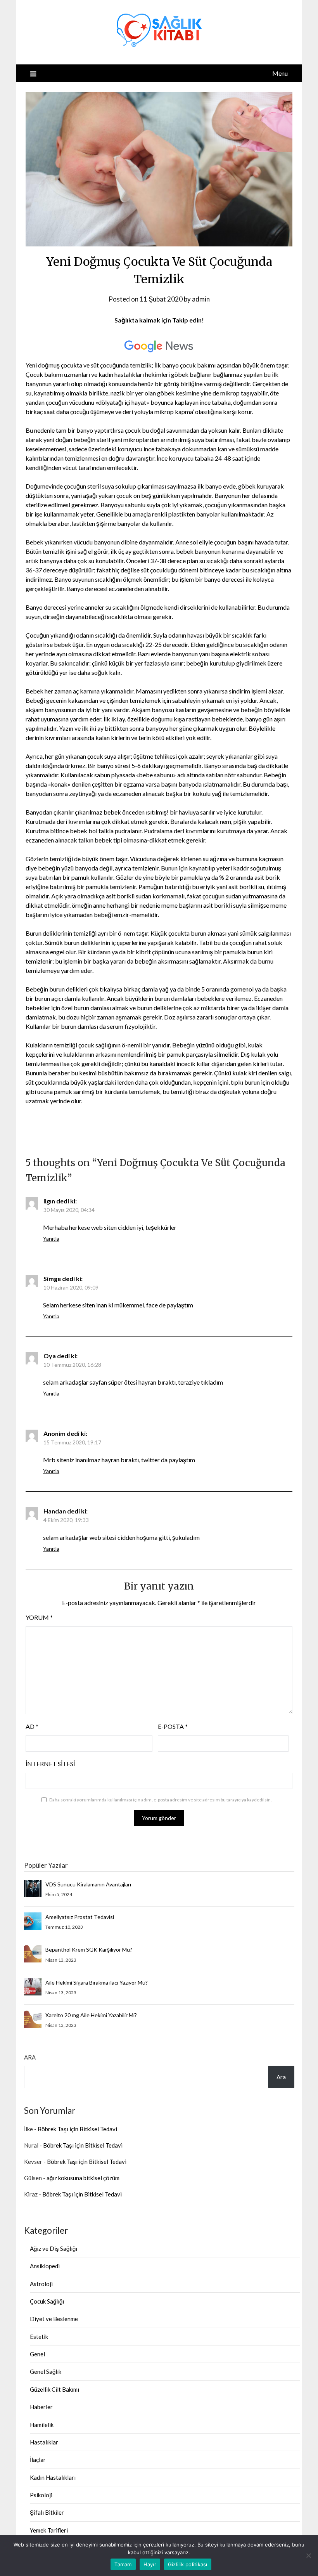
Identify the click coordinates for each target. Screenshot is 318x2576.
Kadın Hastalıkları (53, 2477)
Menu (280, 73)
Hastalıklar (44, 2442)
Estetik (39, 2337)
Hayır (150, 2564)
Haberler (41, 2407)
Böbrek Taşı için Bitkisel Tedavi (77, 2129)
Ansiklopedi (45, 2266)
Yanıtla (51, 1239)
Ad (32, 1726)
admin (201, 299)
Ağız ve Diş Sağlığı (54, 2248)
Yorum (39, 1617)
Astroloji (41, 2284)
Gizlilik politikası (188, 2564)
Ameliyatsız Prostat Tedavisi (80, 1917)
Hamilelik (42, 2425)
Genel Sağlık (46, 2371)
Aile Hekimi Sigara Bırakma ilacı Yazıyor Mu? (97, 1982)
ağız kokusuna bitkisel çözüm (83, 2178)
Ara (30, 2057)
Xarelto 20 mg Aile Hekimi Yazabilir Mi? (91, 2015)
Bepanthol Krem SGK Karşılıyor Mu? (89, 1949)
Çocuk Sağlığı (47, 2301)
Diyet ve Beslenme (54, 2319)
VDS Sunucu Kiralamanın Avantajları (88, 1884)
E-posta (173, 1726)
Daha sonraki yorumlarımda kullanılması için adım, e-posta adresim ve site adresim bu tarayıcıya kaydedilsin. (161, 1800)
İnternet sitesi (50, 1764)
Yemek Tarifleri (49, 2530)
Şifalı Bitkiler (47, 2512)
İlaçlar (38, 2460)
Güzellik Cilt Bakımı (54, 2389)
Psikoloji (41, 2495)
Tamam (123, 2564)
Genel (37, 2354)
